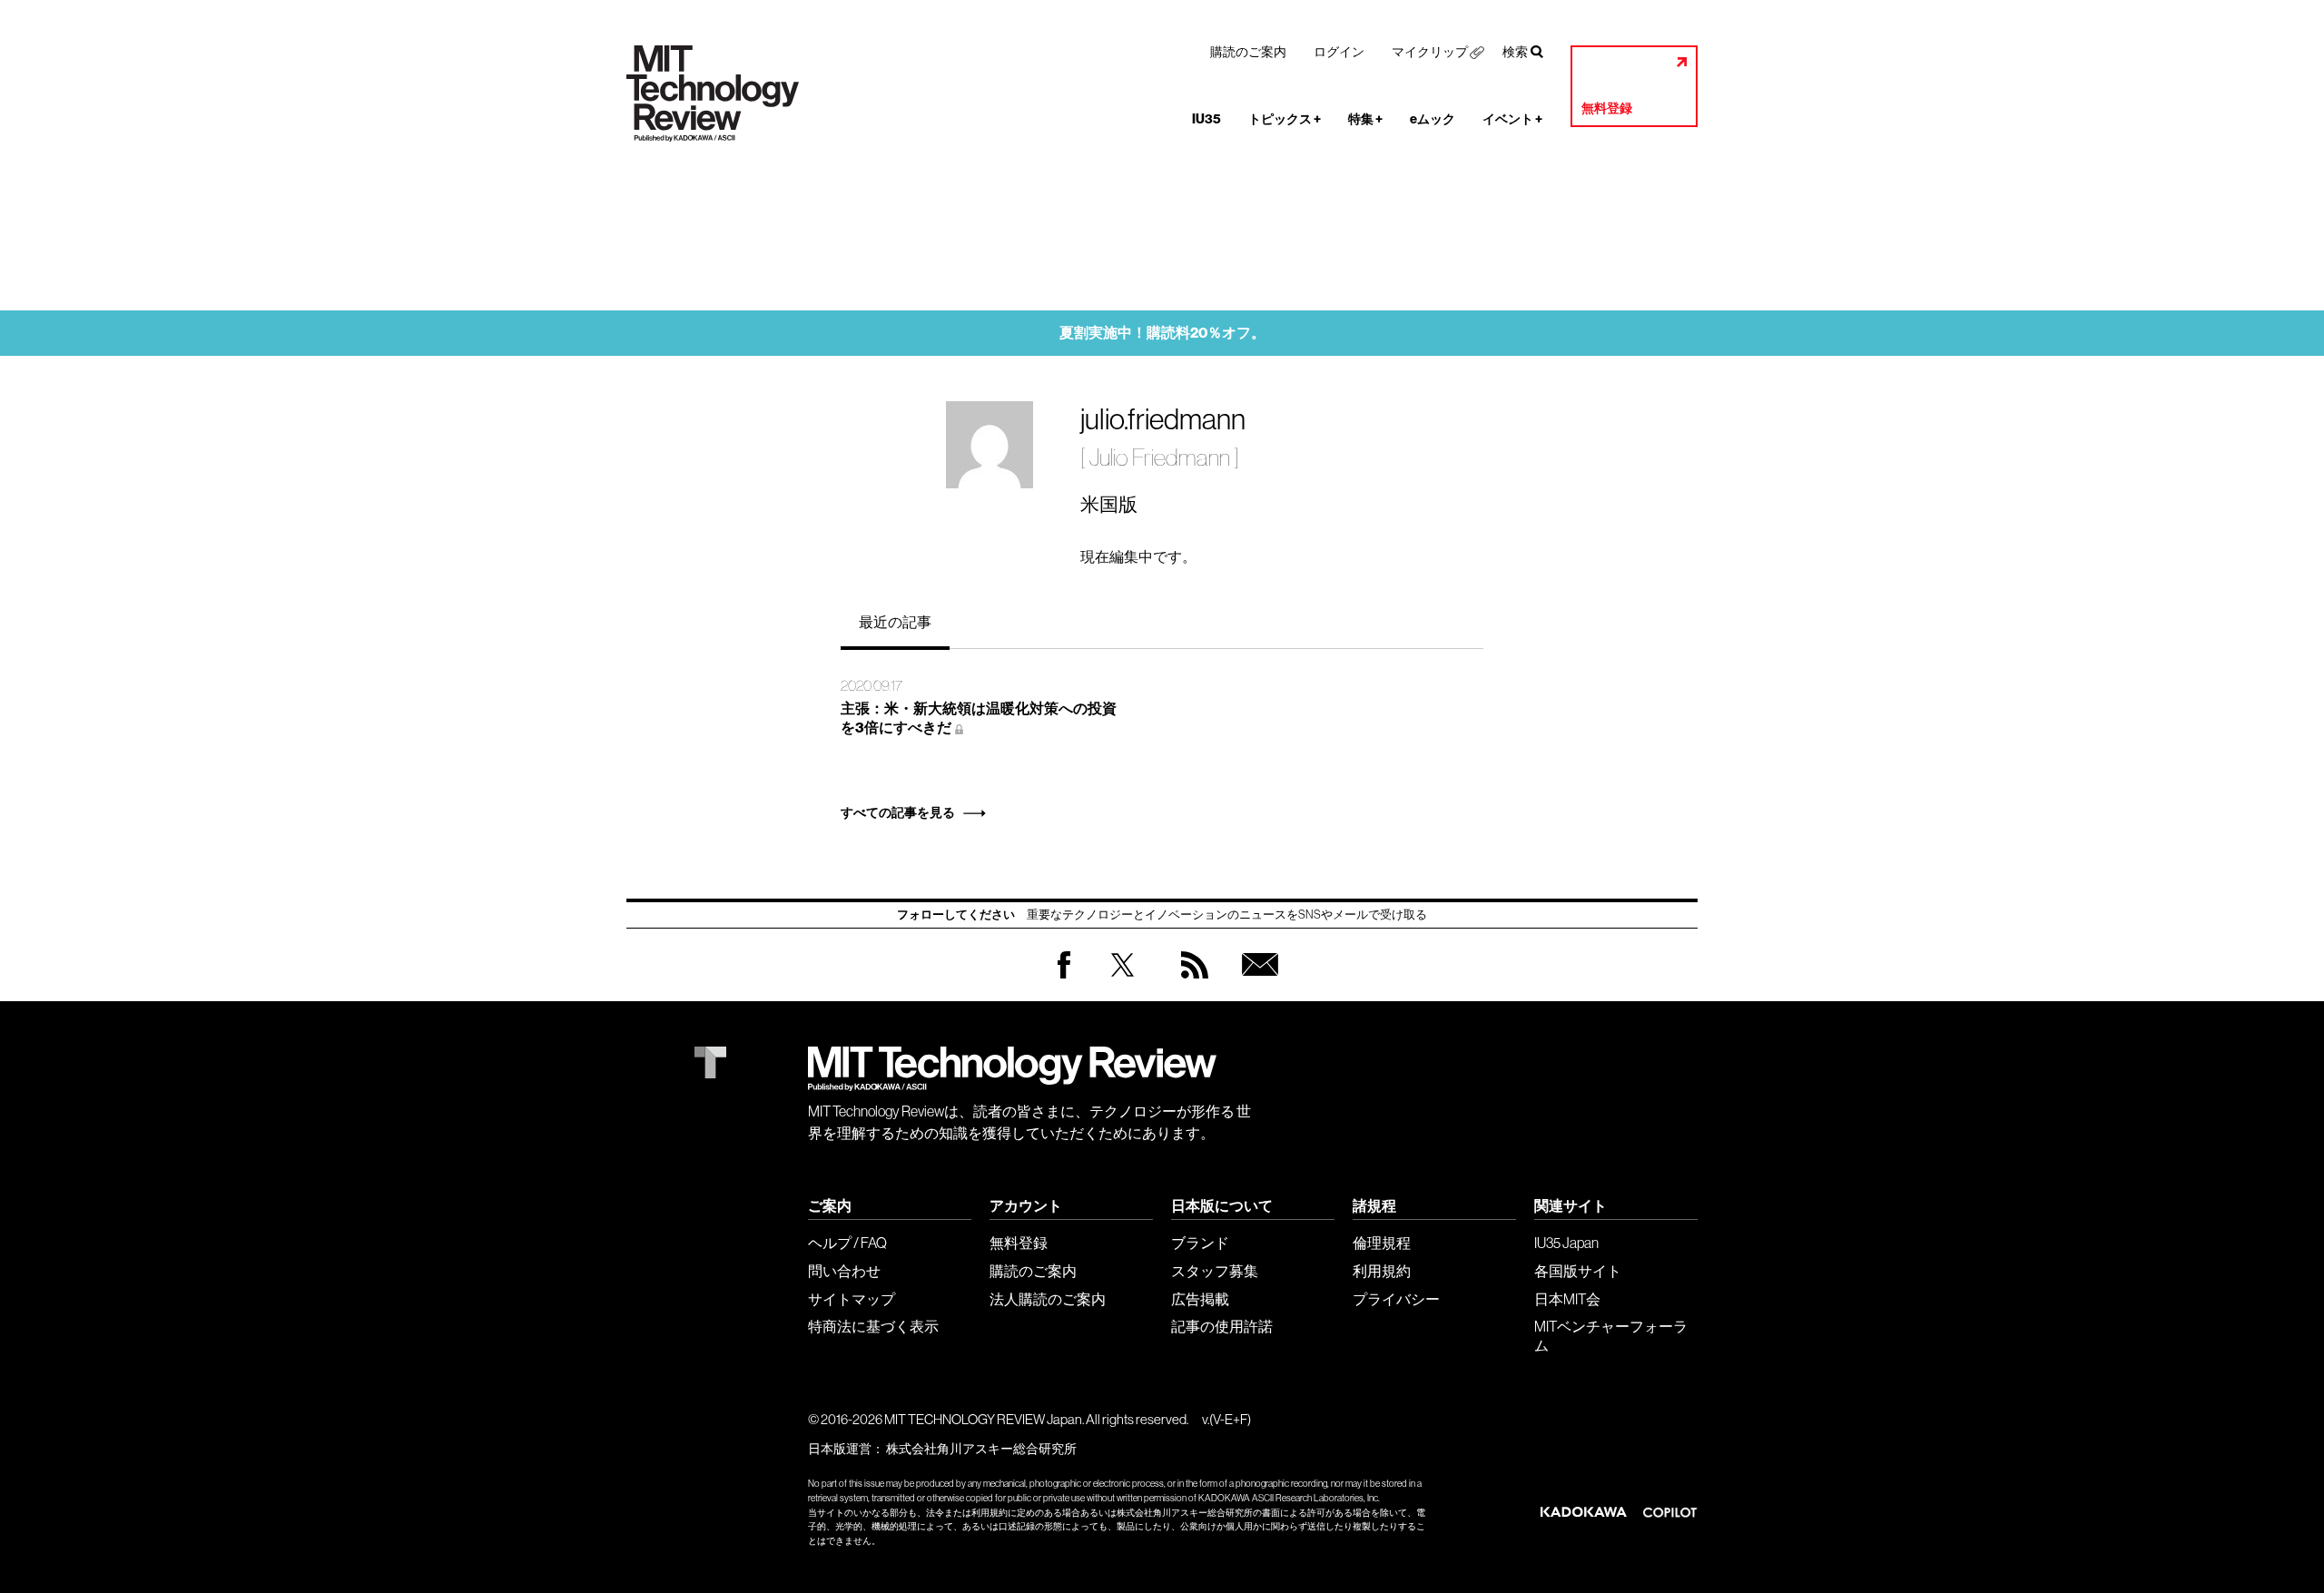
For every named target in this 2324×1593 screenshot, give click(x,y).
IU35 (1206, 119)
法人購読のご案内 (1048, 1299)
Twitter (1123, 983)
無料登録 (1607, 108)
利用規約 (1382, 1271)
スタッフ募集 (1215, 1271)
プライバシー (1396, 1299)
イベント (1512, 119)
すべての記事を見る (898, 813)
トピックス (1285, 119)
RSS (1190, 983)
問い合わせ (844, 1271)
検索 (1515, 52)
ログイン (1339, 52)
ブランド (1200, 1243)
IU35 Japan (1566, 1243)
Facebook (1064, 978)
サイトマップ (852, 1299)
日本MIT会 (1567, 1299)
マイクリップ (1430, 52)
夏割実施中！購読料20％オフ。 (1162, 333)
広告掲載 (1200, 1299)
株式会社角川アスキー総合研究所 (981, 1449)
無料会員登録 (1256, 983)
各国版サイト (1578, 1271)
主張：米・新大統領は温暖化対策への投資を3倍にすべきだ (979, 718)
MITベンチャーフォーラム (1611, 1336)
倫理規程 (1382, 1243)
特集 (1365, 119)
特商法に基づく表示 (873, 1326)
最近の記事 (895, 622)
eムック (1433, 119)
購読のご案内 (1248, 52)
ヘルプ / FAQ (847, 1243)
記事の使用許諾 (1222, 1326)
